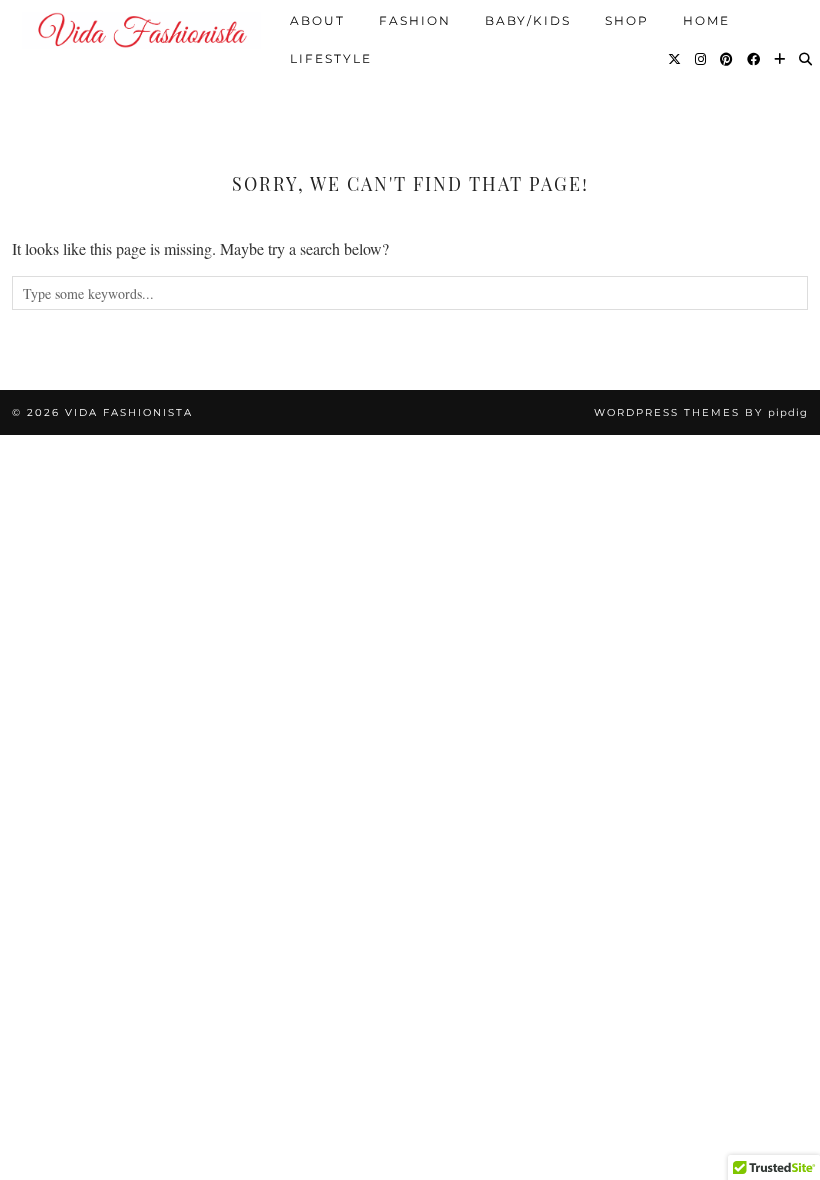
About (317, 19)
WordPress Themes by (701, 412)
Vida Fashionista (129, 412)
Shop (627, 19)
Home (706, 19)
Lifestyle (331, 57)
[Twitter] (675, 58)
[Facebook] (754, 58)
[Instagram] (701, 58)
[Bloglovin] (780, 58)
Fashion (415, 19)
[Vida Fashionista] (141, 30)
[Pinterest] (727, 58)
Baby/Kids (528, 19)
